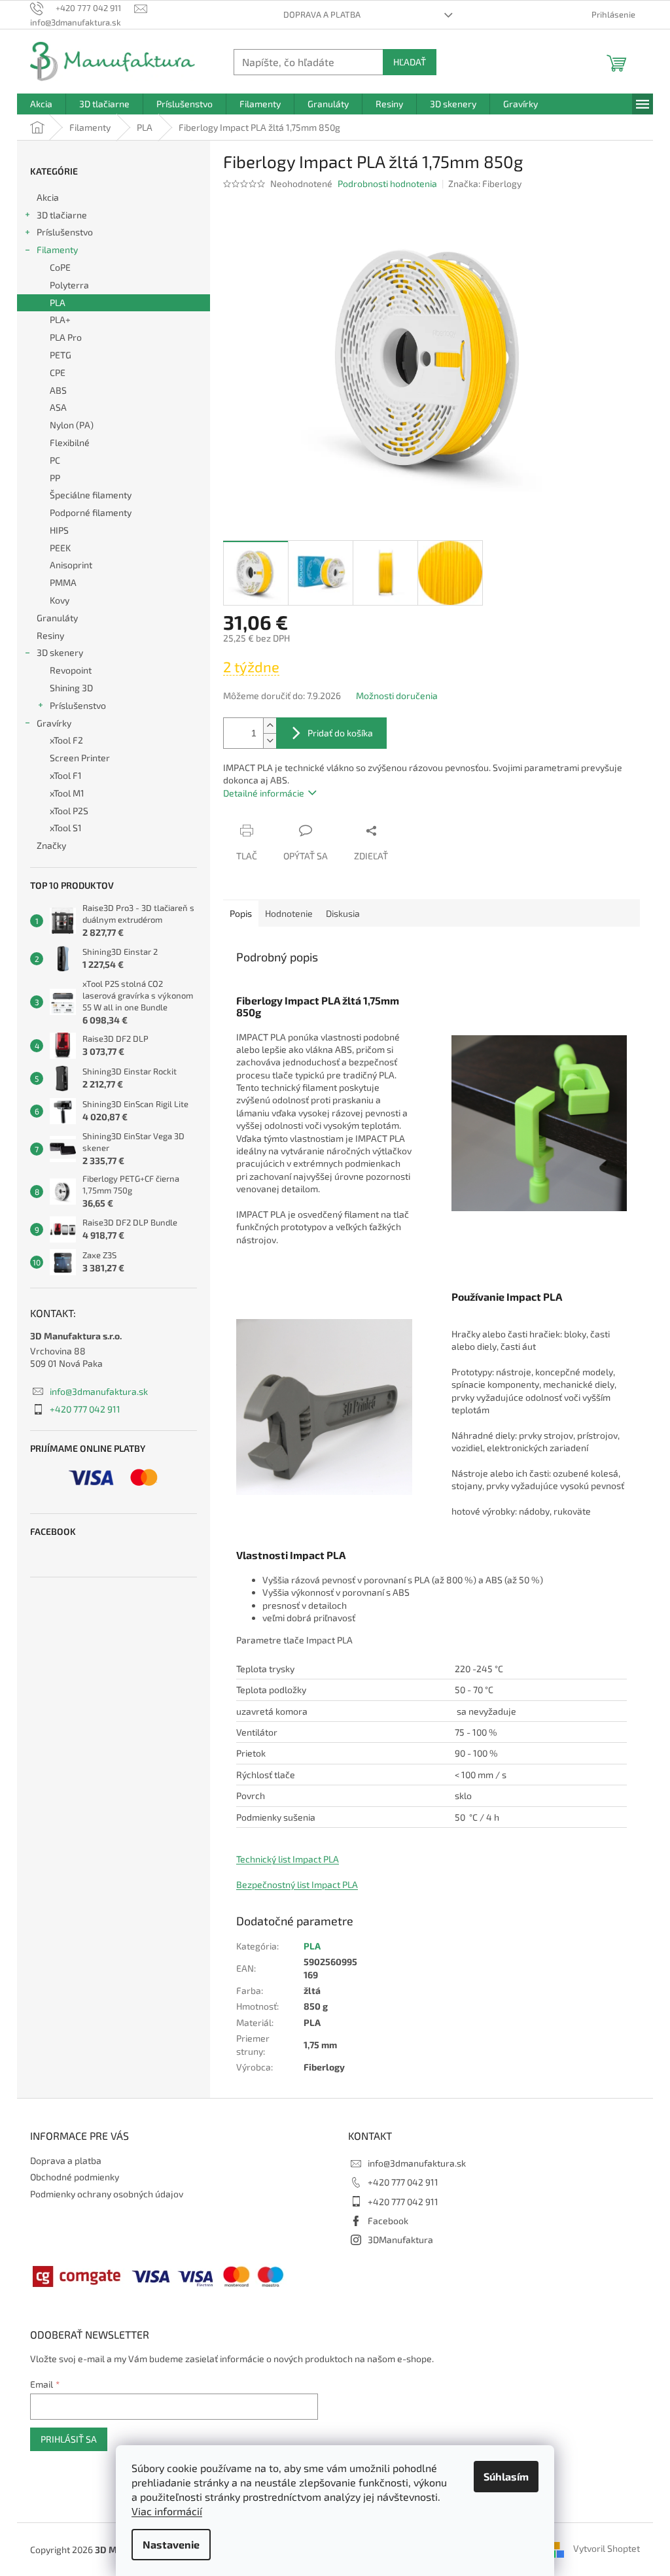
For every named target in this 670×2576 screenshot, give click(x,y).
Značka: (485, 183)
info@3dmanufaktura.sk (99, 1391)
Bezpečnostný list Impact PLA (297, 1884)
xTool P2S (69, 811)
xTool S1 (66, 828)
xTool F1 (66, 775)
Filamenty (57, 249)
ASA (58, 407)
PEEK (60, 548)
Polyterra (69, 285)
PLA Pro (66, 337)
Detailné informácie (264, 793)
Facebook (388, 2221)
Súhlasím (506, 2476)
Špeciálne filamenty (91, 495)
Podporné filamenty (91, 512)
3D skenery (60, 652)
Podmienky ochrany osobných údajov (107, 2194)
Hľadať (410, 62)
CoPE (60, 267)
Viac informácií (167, 2511)
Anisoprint (71, 565)
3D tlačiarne (62, 215)
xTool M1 (67, 793)
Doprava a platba (322, 14)
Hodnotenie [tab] (289, 913)
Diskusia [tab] (343, 913)
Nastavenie (171, 2544)
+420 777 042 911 (85, 1409)
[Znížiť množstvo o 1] (270, 741)
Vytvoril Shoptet (607, 2548)
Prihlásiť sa (69, 2439)
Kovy (60, 600)
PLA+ (60, 319)
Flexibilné (70, 442)
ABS (58, 390)
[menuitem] (41, 104)
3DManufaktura (400, 2240)
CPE (58, 372)
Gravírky (54, 723)
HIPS (59, 530)
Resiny (50, 635)
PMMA (63, 582)
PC (55, 460)
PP (55, 478)
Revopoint (71, 670)
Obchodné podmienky (75, 2177)
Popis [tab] (241, 913)
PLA (58, 302)
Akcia (48, 197)
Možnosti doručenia (397, 696)
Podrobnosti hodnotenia (387, 183)
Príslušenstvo (65, 232)
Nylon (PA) (72, 425)
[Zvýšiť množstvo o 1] (270, 726)
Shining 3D (71, 688)
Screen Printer (80, 758)
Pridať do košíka (340, 733)
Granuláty (57, 618)
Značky (51, 845)
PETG (61, 355)
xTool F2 (66, 740)
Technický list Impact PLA (288, 1859)
